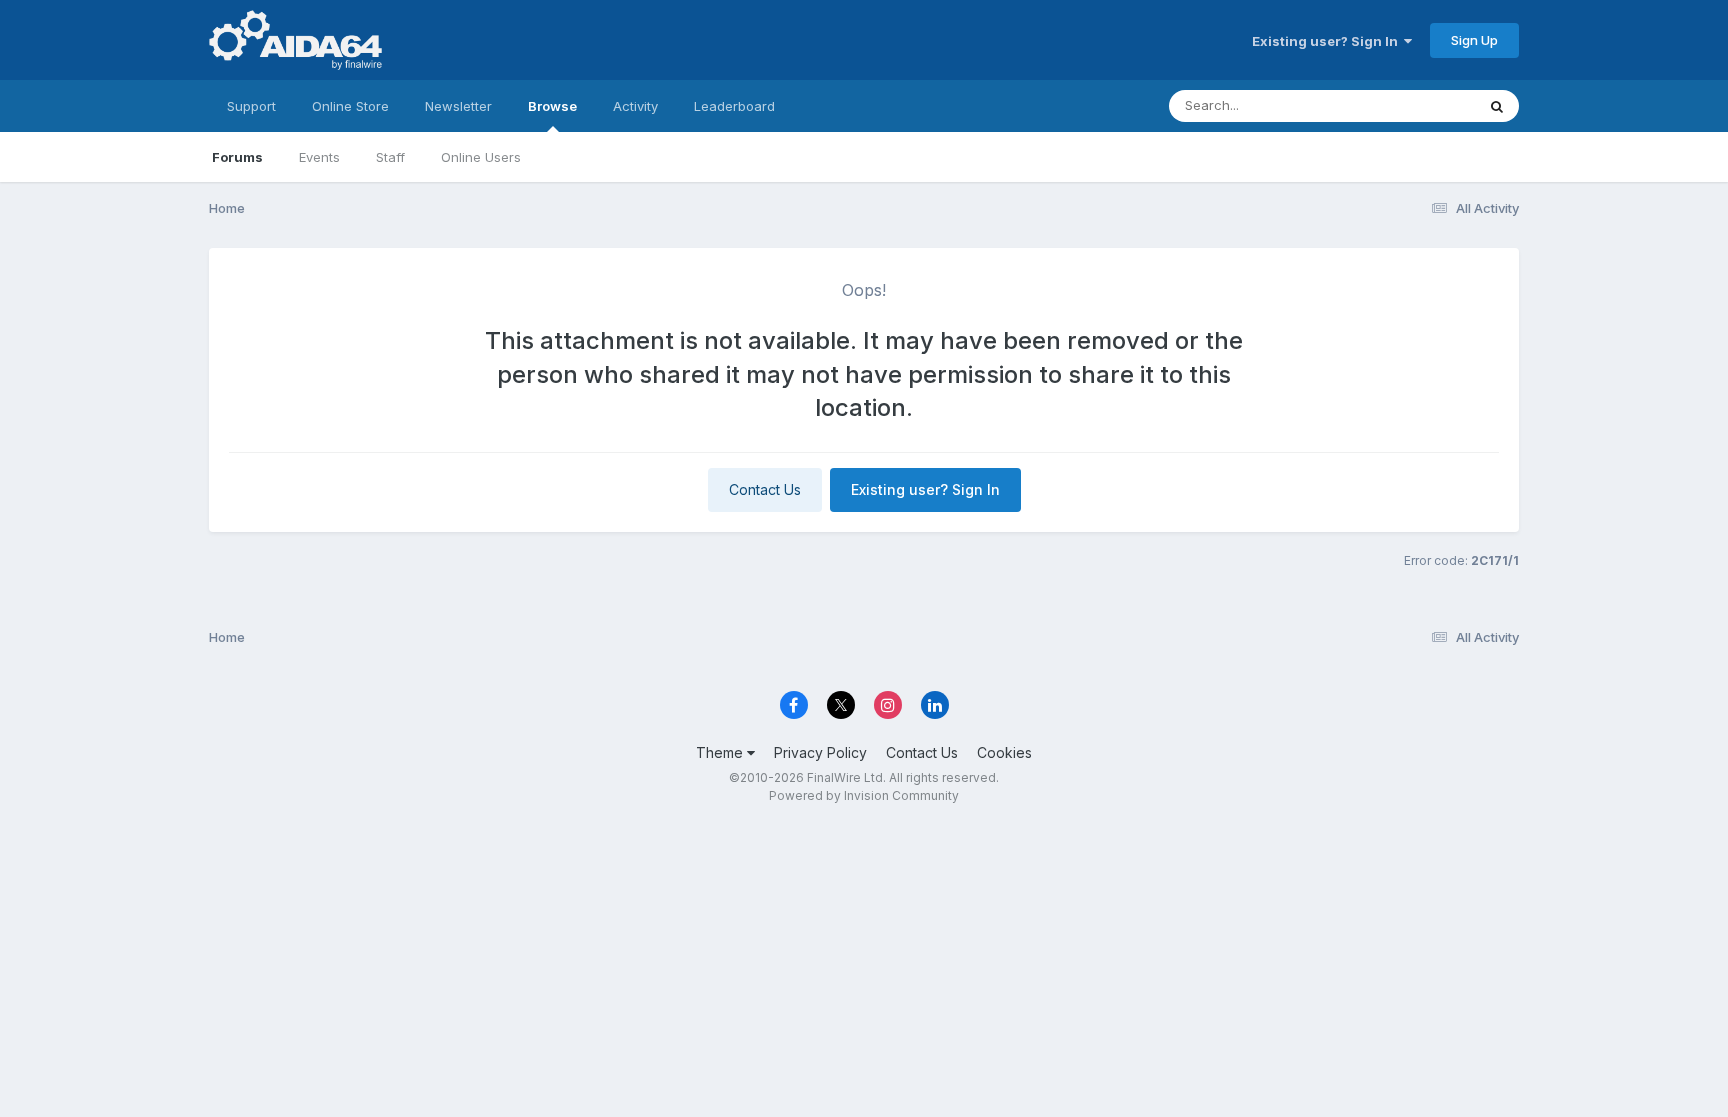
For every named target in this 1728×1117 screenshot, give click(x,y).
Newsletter (458, 106)
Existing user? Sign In (1328, 41)
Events (319, 157)
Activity (635, 106)
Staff (390, 157)
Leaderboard (734, 106)
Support (251, 106)
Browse (552, 106)
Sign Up (1474, 40)
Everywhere (1413, 105)
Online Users (481, 157)
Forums (237, 157)
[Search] (1497, 106)
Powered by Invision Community (864, 795)
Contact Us (765, 489)
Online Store (350, 106)
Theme (721, 752)
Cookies (1004, 752)
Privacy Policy (820, 752)
